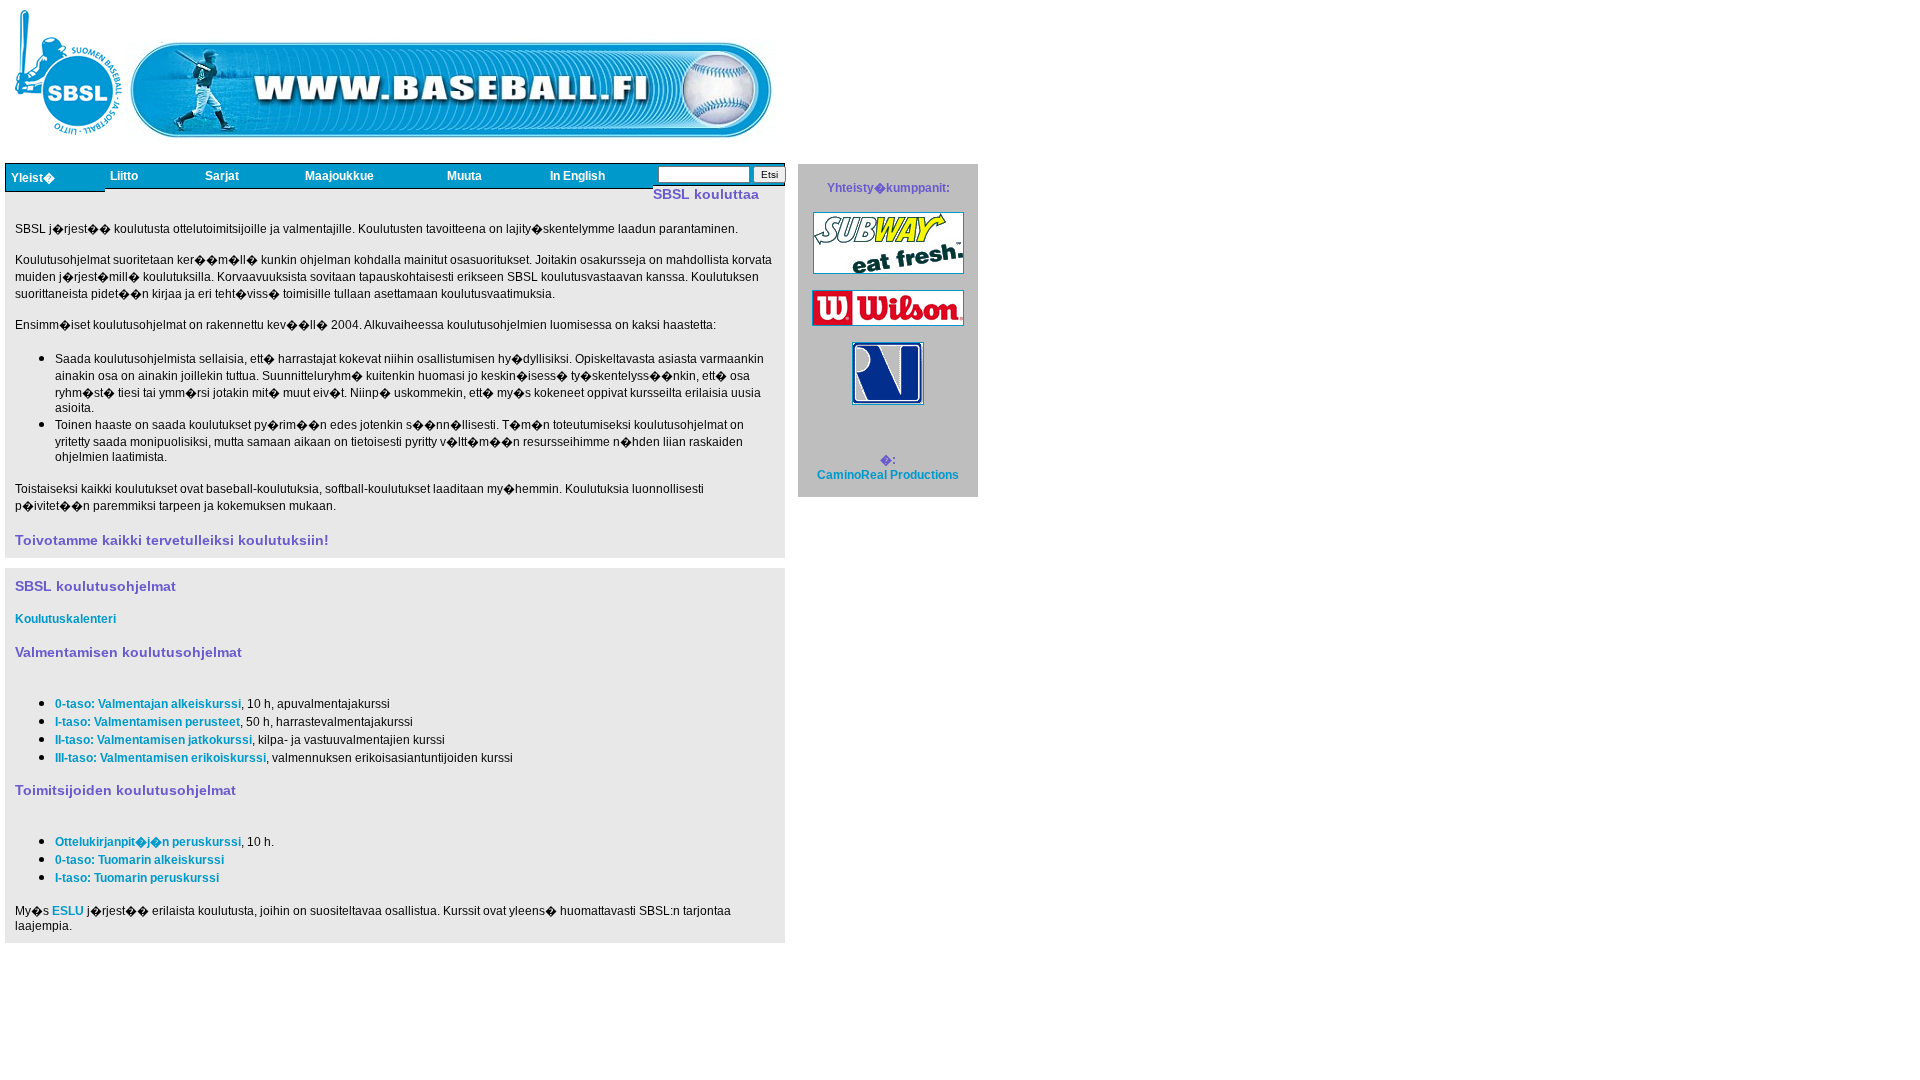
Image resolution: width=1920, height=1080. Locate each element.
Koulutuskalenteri (65, 619)
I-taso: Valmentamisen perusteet (147, 722)
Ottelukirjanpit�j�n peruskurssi (148, 842)
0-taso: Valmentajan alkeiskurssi (148, 704)
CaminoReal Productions (888, 475)
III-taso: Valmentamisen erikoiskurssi (160, 758)
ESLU (68, 911)
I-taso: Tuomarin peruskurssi (137, 878)
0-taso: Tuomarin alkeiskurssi (139, 860)
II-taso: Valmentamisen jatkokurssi (153, 740)
